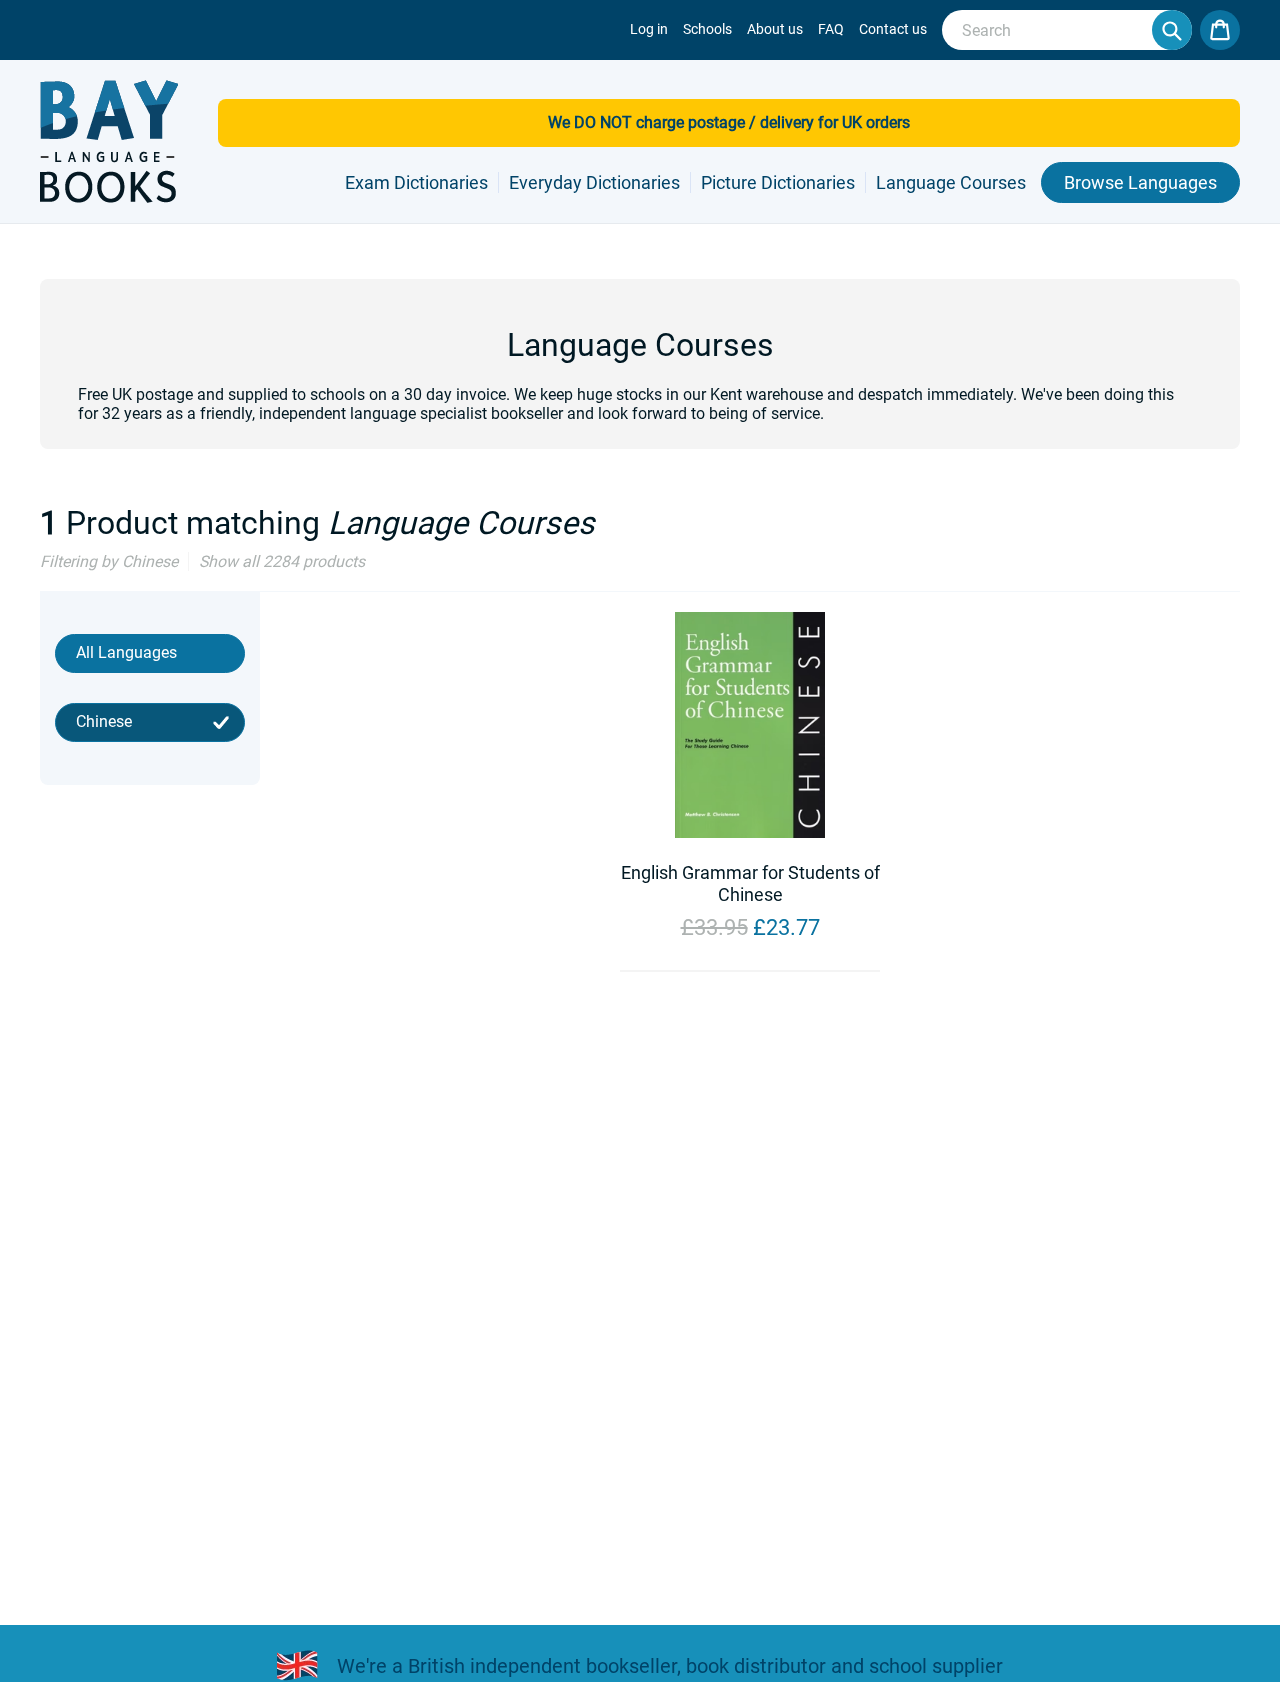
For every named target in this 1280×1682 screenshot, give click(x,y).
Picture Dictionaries (778, 182)
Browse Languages (1140, 182)
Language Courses (951, 182)
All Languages (126, 652)
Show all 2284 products (282, 561)
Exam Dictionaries (416, 182)
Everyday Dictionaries (594, 182)
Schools (707, 29)
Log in (649, 29)
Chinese (104, 721)
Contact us (893, 29)
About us (775, 29)
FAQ (831, 29)
